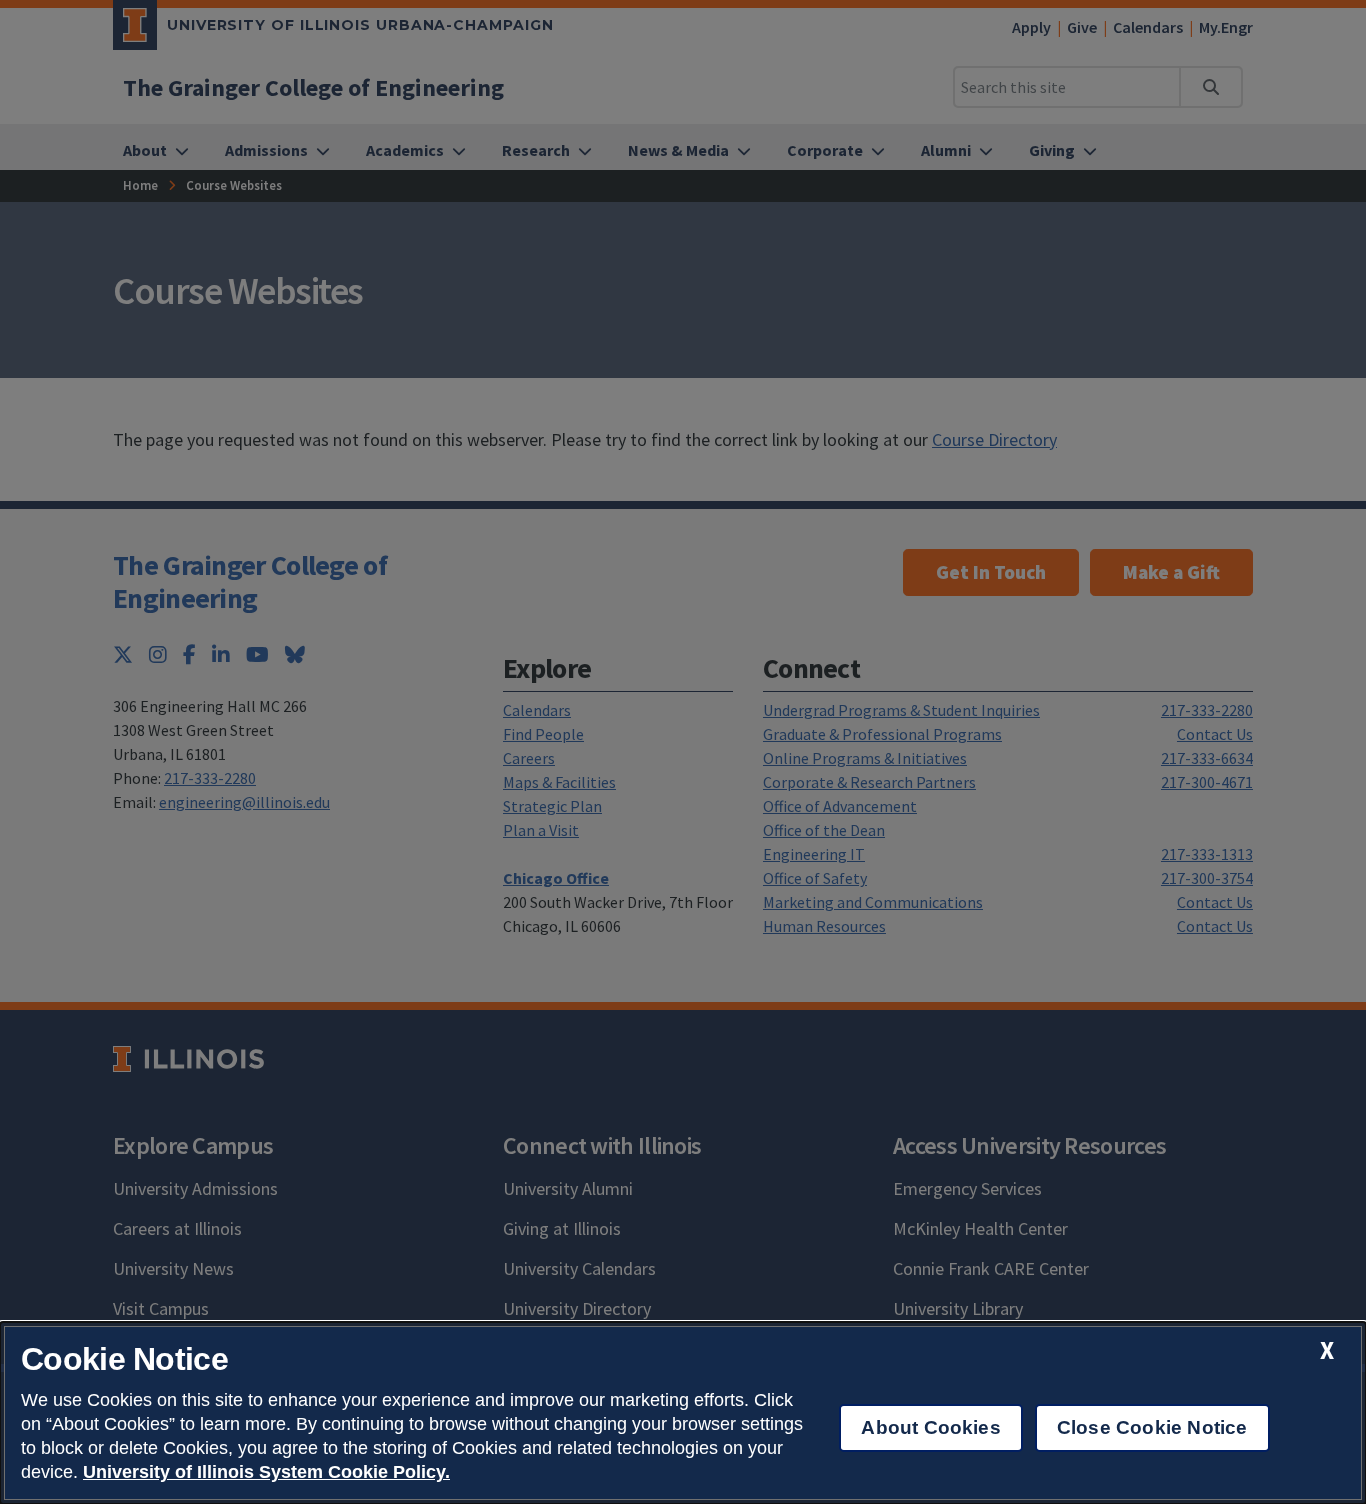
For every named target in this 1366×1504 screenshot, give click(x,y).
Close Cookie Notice (1152, 1427)
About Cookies (930, 1427)
